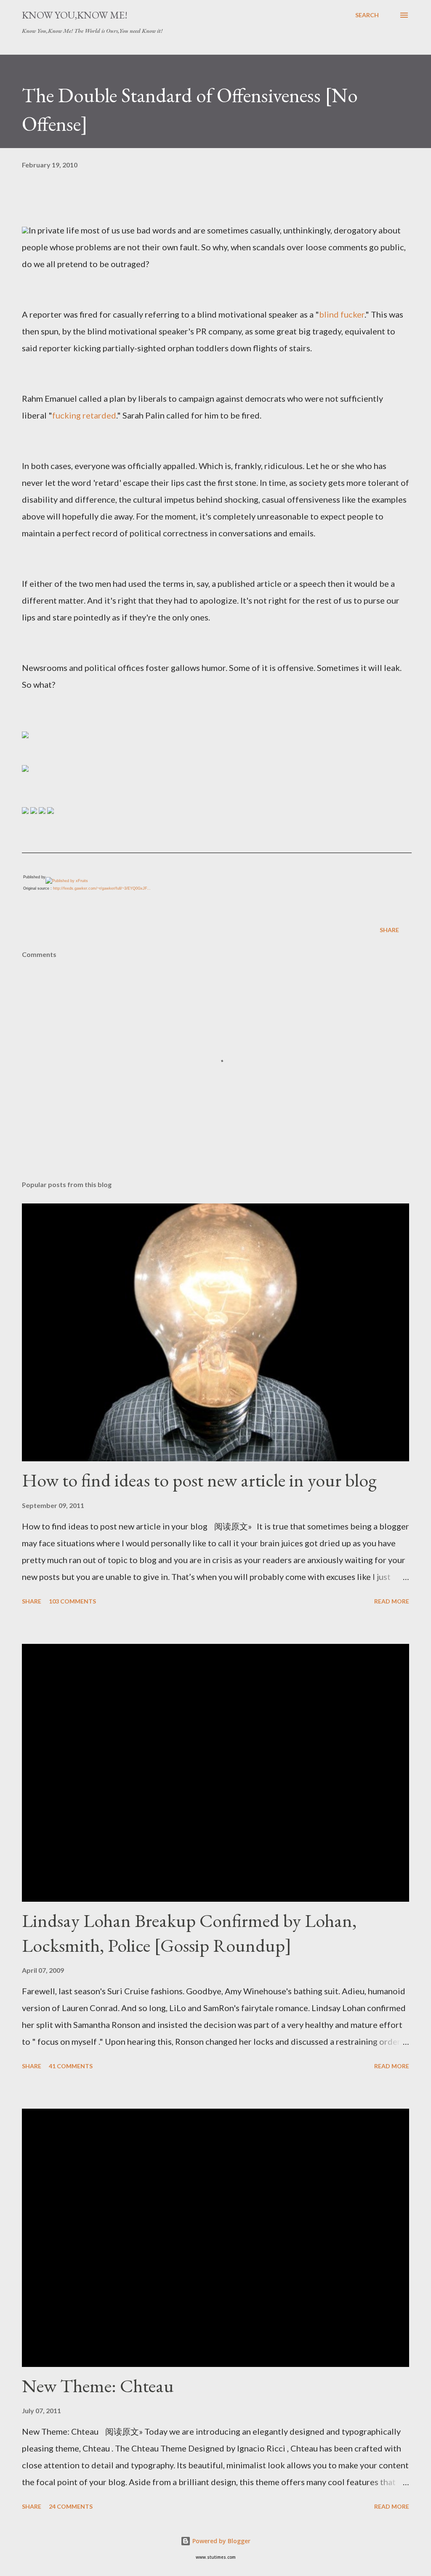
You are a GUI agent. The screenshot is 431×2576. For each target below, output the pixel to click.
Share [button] (389, 930)
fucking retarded (84, 415)
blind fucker (342, 314)
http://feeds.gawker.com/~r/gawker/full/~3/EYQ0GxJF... (102, 888)
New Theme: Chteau (98, 2386)
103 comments (72, 1601)
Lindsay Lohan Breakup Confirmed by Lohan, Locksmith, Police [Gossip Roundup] (189, 1933)
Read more (392, 1601)
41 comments (71, 2066)
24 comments (71, 2506)
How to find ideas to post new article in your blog (199, 1480)
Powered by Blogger (221, 2541)
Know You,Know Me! (75, 15)
